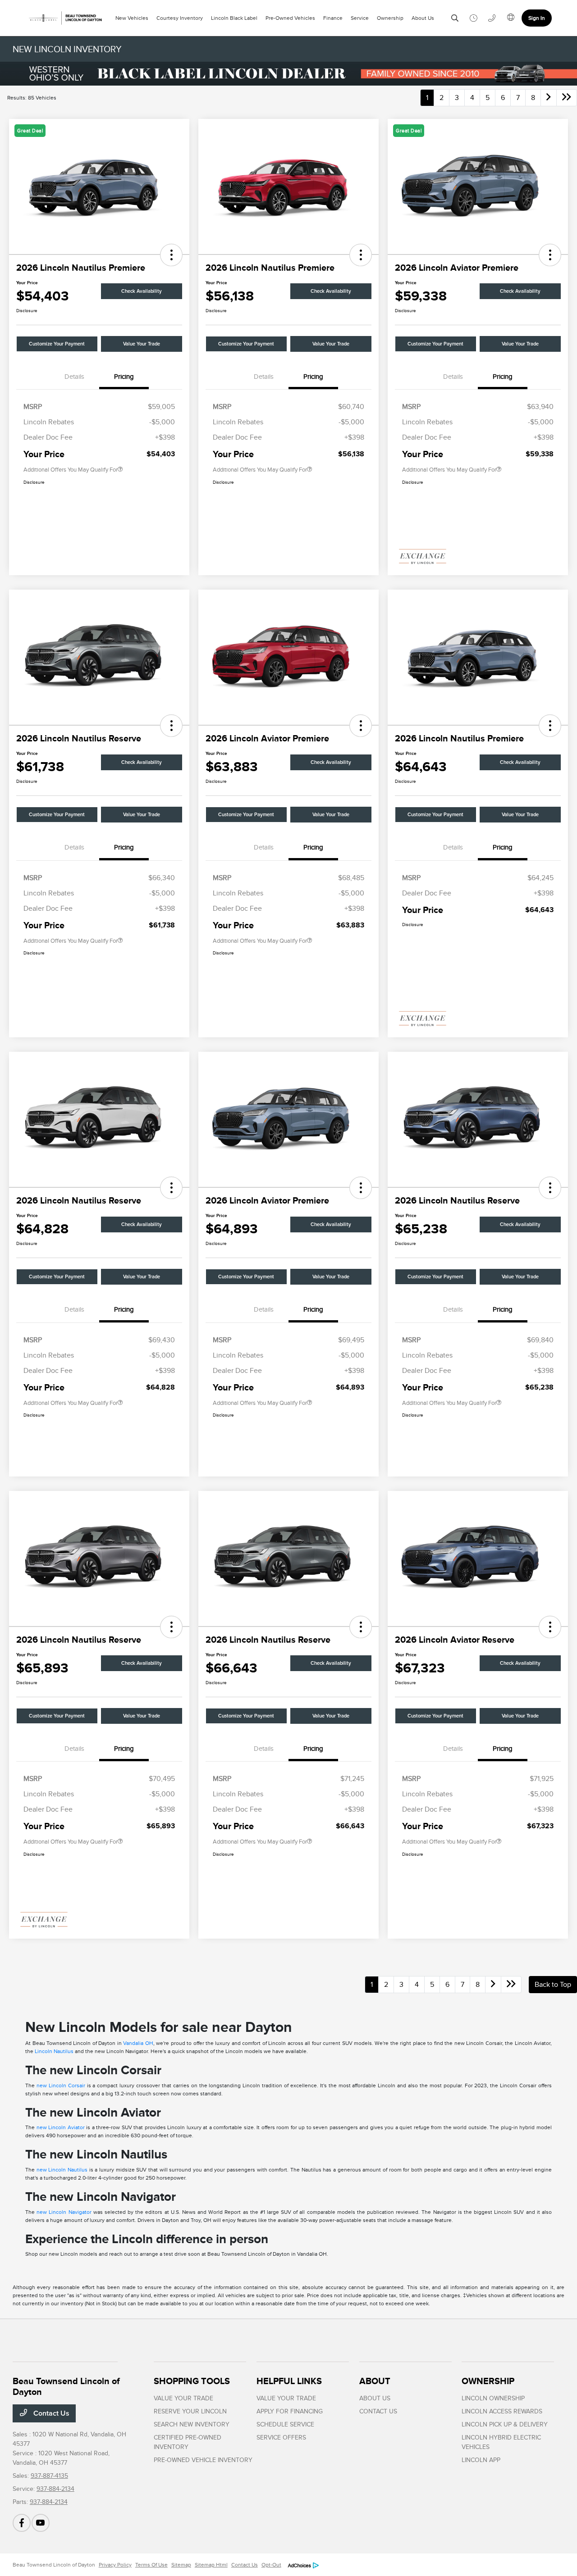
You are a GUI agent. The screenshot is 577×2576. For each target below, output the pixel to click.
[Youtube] (41, 2523)
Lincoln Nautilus (54, 2051)
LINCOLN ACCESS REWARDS (502, 2411)
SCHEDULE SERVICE (285, 2424)
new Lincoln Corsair (61, 2085)
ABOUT (375, 2381)
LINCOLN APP (481, 2460)
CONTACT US (378, 2411)
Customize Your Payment (57, 344)
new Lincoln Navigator (64, 2212)
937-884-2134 (55, 2489)
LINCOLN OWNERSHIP (493, 2398)
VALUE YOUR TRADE (183, 2398)
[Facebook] (22, 2523)
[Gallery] (288, 74)
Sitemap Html (211, 2565)
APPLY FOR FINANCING (290, 2411)
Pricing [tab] (124, 377)
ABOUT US (375, 2398)
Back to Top (553, 1985)
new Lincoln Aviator (61, 2127)
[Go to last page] (567, 98)
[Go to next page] (549, 98)
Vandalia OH (138, 2043)
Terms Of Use (151, 2565)
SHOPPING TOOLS (192, 2381)
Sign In (537, 18)
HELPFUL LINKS (289, 2381)
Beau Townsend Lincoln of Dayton (54, 2565)
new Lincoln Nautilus (62, 2170)
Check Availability (142, 291)
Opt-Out (271, 2565)
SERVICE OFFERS (281, 2437)
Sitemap (181, 2565)
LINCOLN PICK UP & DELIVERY (505, 2424)
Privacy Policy (115, 2565)
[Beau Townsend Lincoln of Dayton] (64, 18)
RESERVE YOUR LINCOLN (190, 2411)
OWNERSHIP (488, 2381)
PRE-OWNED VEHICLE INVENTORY (203, 2460)
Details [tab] (74, 377)
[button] (171, 255)
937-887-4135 (49, 2476)
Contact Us (50, 2413)
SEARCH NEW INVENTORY (192, 2424)
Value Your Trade (142, 344)
